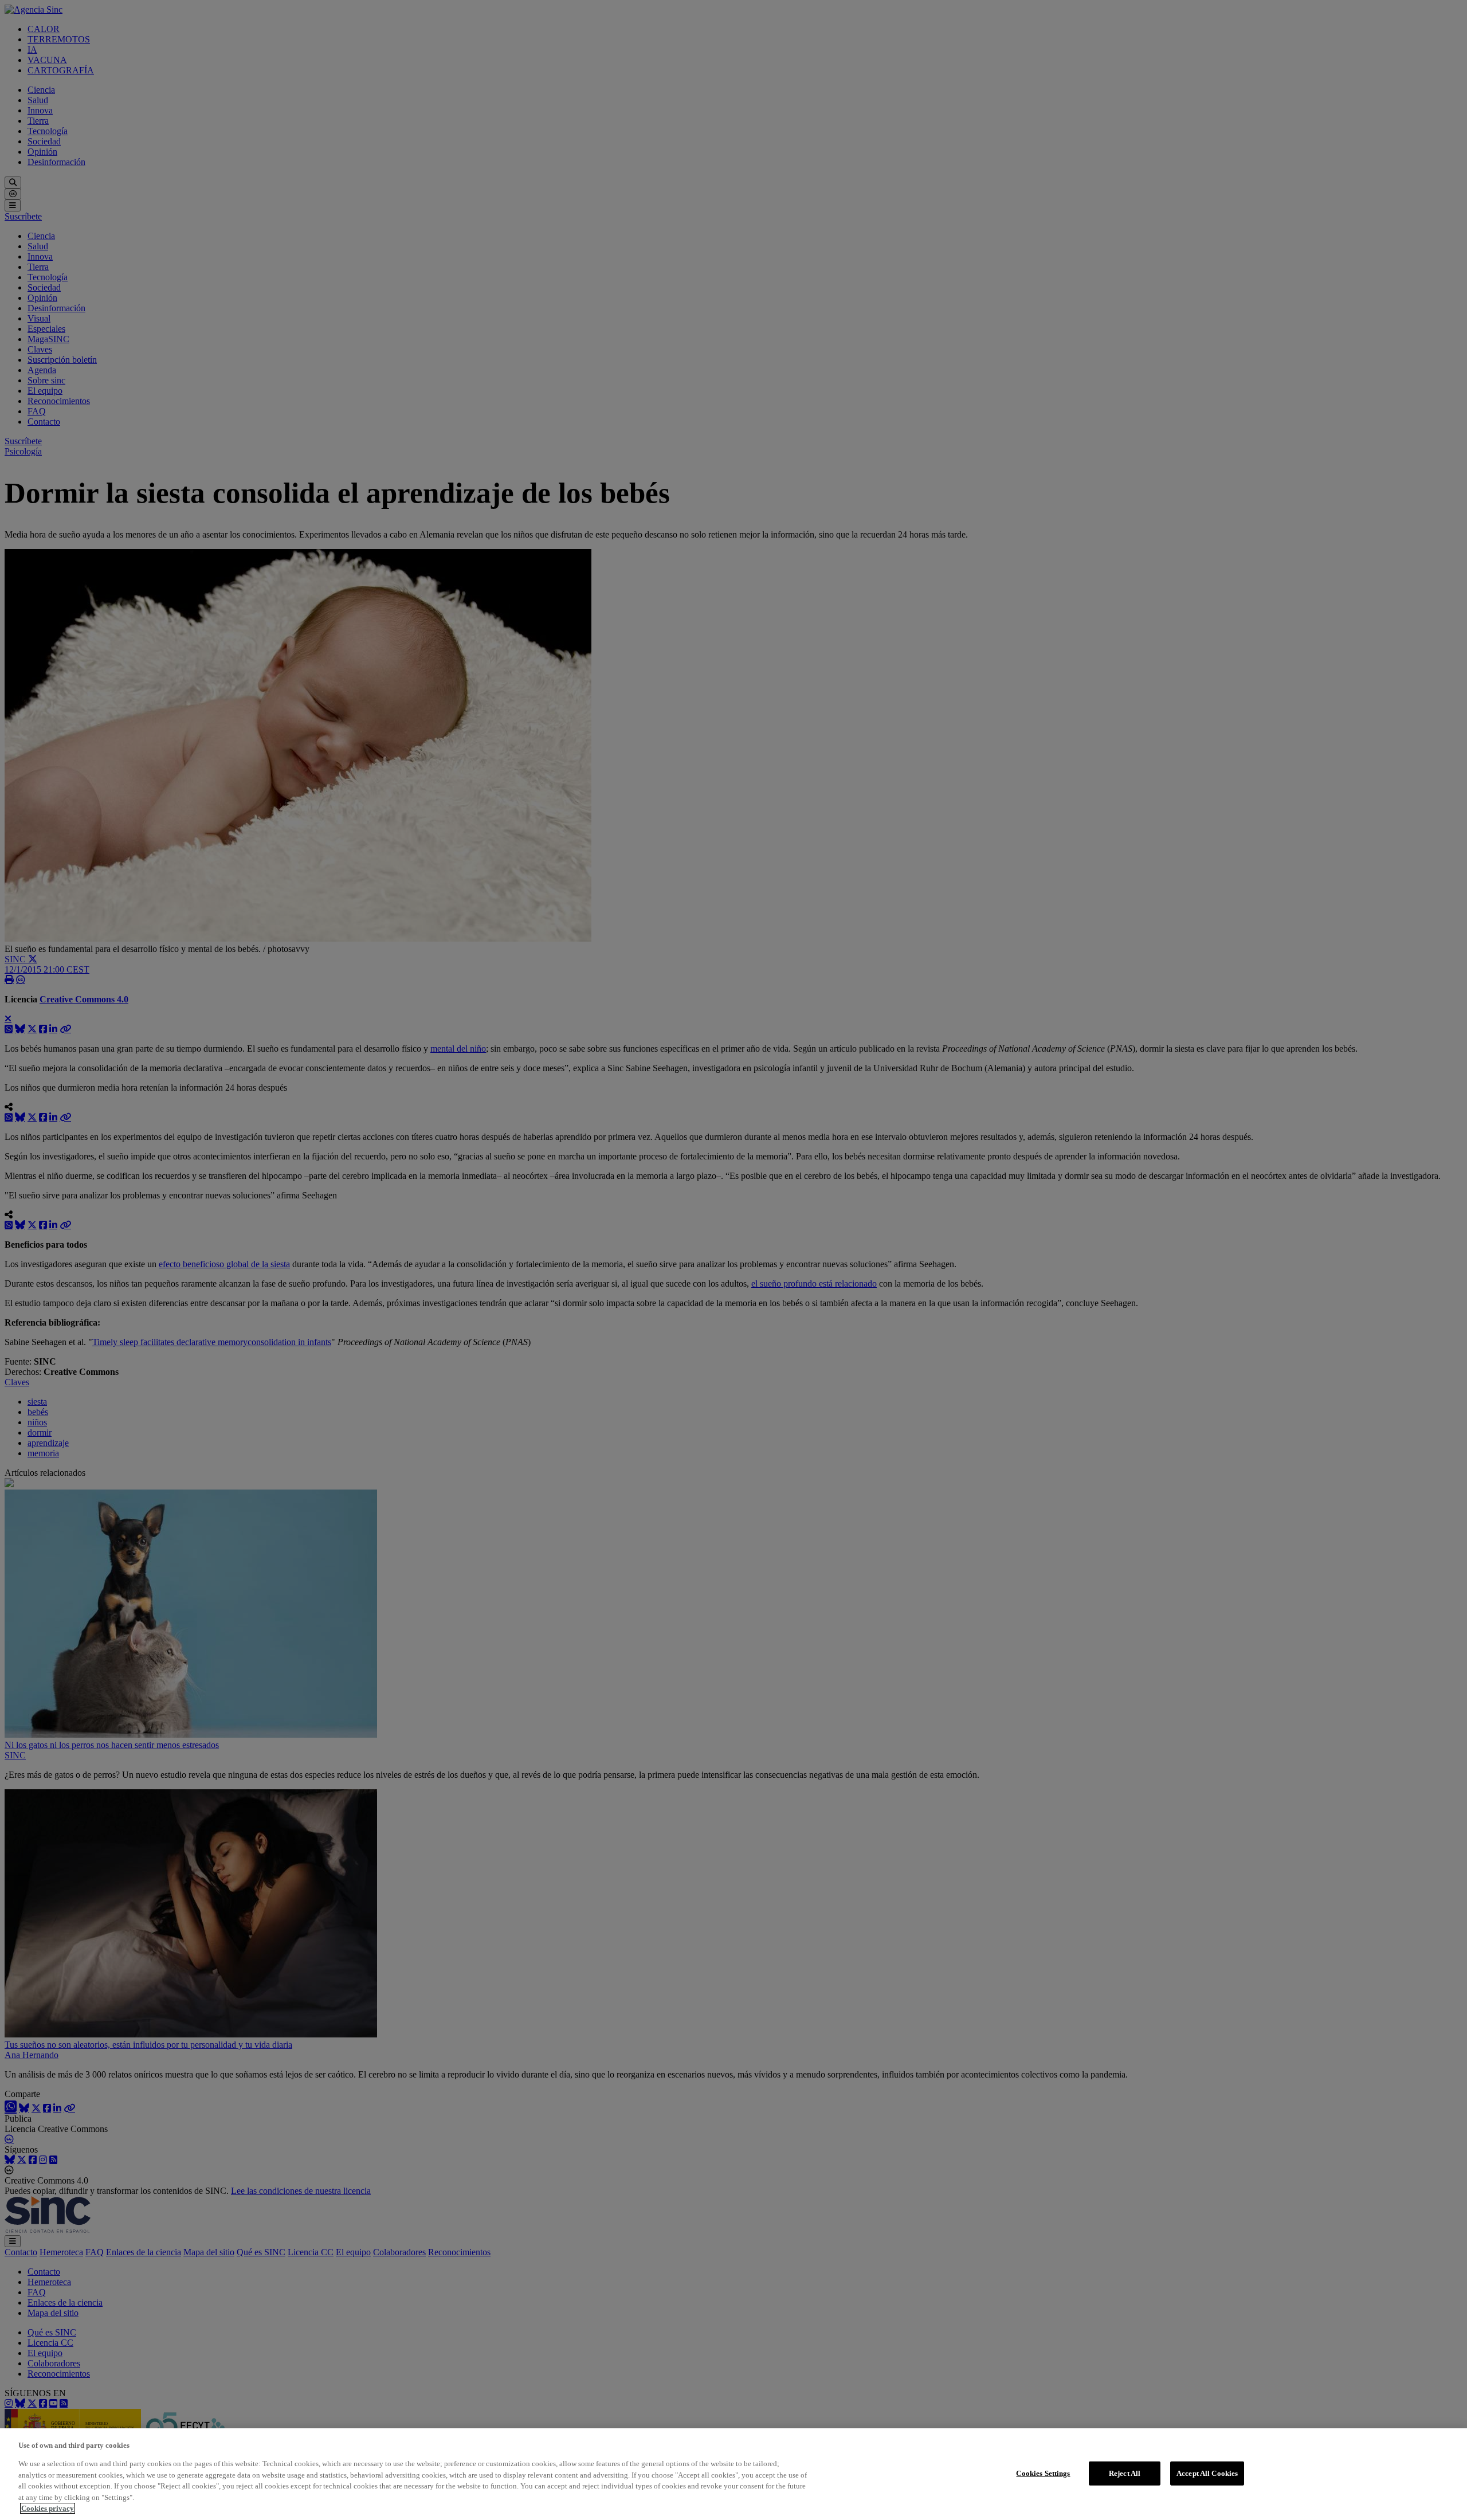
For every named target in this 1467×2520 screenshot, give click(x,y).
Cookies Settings (1043, 2473)
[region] (733, 2474)
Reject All (1125, 2473)
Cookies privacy (48, 2508)
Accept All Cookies (1207, 2473)
